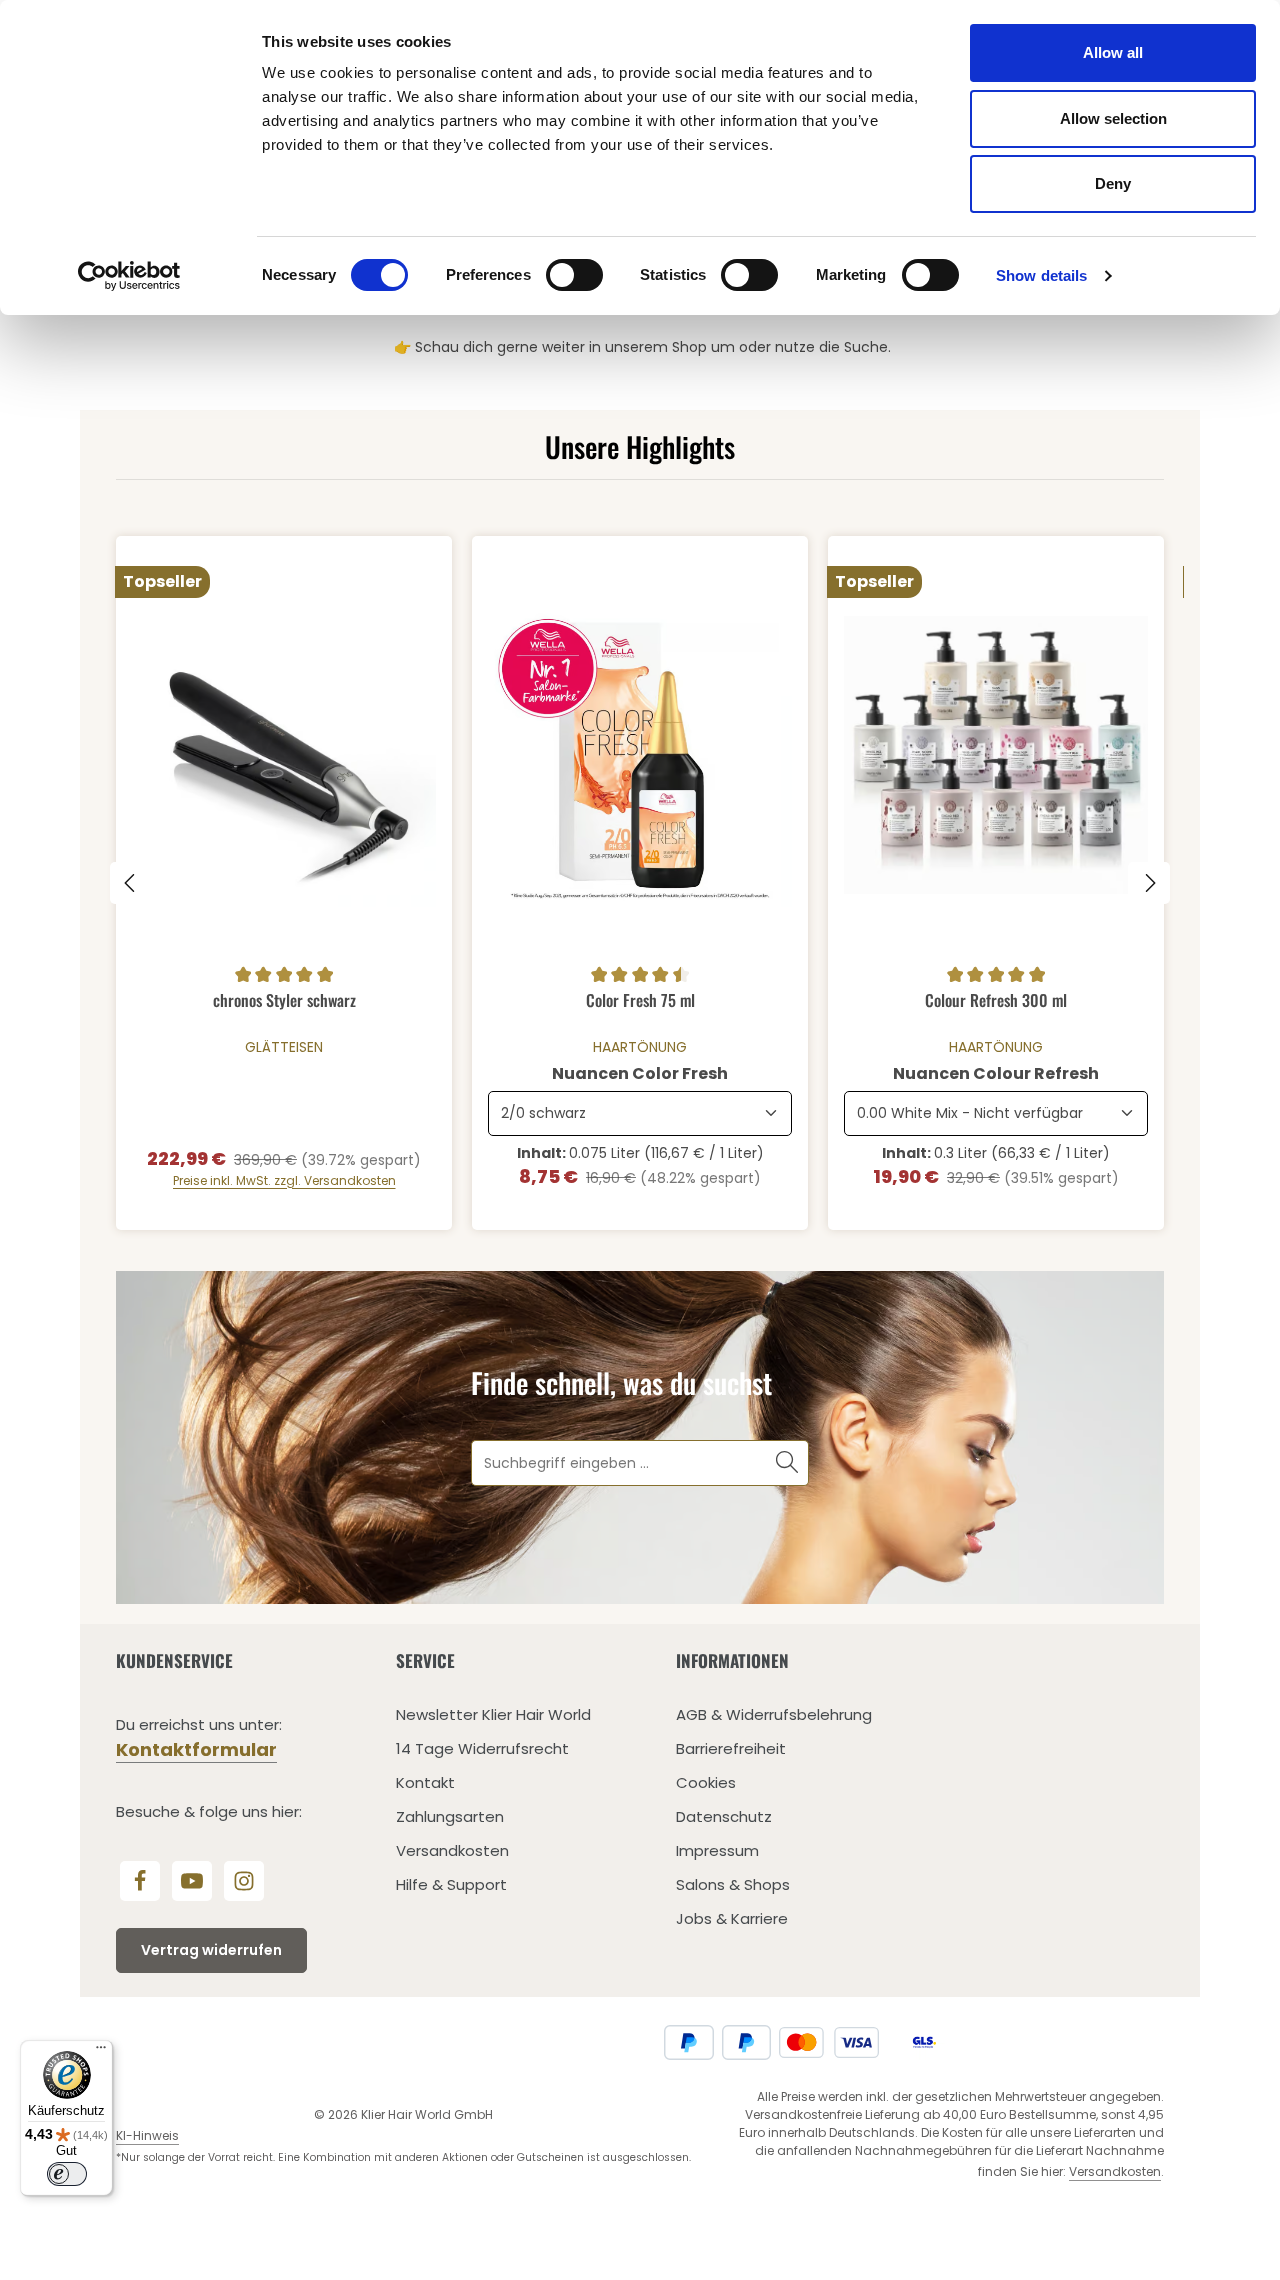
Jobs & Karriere (732, 1918)
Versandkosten (452, 1850)
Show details (1041, 275)
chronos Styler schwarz (284, 1001)
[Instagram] (244, 1881)
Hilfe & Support (451, 1884)
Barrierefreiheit (731, 1748)
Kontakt (425, 1782)
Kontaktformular (196, 1749)
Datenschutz (724, 1816)
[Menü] (101, 2052)
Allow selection (1113, 118)
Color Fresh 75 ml (640, 1001)
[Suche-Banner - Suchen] (787, 1462)
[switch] (574, 275)
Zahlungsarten (450, 1816)
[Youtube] (192, 1881)
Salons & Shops (733, 1884)
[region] (640, 883)
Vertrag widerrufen (211, 1950)
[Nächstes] (1149, 883)
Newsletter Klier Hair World (493, 1714)
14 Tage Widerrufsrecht (482, 1748)
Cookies (706, 1782)
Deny (1113, 183)
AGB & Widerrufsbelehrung (774, 1714)
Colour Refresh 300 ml (996, 1001)
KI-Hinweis (147, 2135)
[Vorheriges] (131, 883)
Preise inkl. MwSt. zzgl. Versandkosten (284, 1180)
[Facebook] (140, 1881)
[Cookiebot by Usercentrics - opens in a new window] (129, 276)
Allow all (1113, 52)
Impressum (717, 1850)
